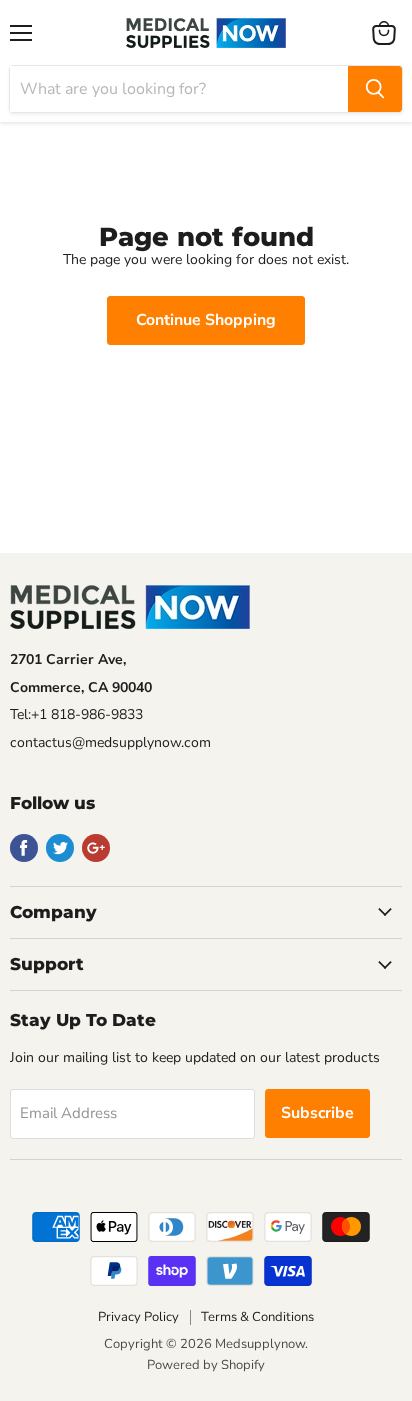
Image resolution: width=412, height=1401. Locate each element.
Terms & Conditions (257, 1317)
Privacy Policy (138, 1317)
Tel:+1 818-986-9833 (76, 714)
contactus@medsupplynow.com (110, 742)
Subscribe (317, 1113)
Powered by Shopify (206, 1365)
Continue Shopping (206, 320)
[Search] (375, 89)
